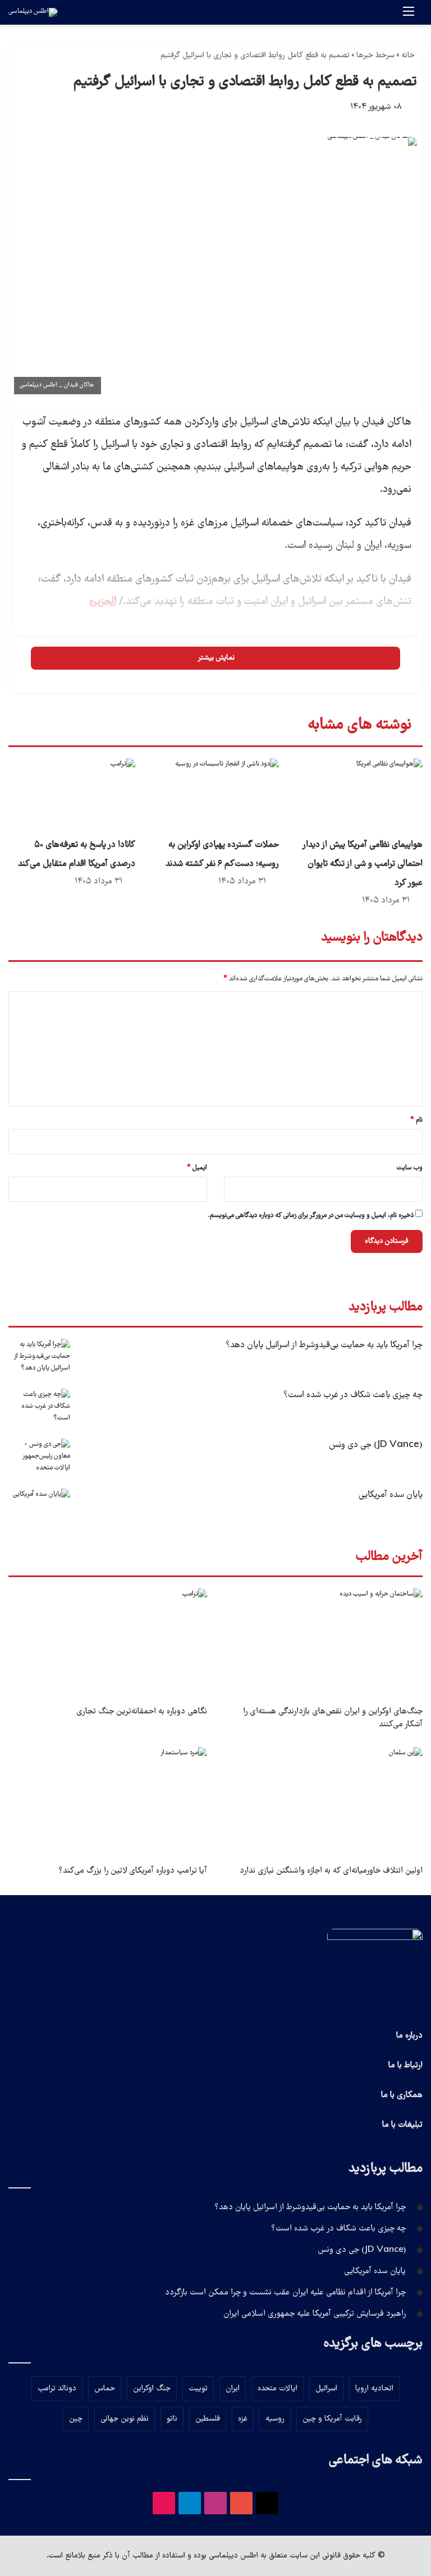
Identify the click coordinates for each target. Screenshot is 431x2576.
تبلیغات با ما (402, 2125)
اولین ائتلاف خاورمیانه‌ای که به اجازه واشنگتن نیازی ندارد (331, 1871)
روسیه (275, 2419)
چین (76, 2419)
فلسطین (208, 2419)
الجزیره (103, 602)
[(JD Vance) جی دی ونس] (39, 1460)
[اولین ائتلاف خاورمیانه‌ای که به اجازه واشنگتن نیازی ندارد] (323, 1803)
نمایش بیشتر (215, 658)
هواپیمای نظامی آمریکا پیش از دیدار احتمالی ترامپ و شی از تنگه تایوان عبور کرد (363, 864)
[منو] (409, 17)
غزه (243, 2419)
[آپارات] (164, 2503)
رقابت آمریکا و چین (332, 2419)
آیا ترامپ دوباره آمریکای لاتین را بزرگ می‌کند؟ (133, 1871)
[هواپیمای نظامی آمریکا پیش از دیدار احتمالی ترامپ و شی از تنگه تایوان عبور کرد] (359, 794)
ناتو (172, 2419)
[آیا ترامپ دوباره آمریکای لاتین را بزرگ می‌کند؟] (108, 1803)
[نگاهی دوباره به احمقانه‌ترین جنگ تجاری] (108, 1644)
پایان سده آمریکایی (391, 1495)
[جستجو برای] (389, 17)
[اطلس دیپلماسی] (33, 12)
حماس (105, 2389)
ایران (233, 2389)
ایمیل (197, 1168)
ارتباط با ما (405, 2066)
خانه (409, 56)
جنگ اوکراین (152, 2389)
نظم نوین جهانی (125, 2419)
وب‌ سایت (410, 1168)
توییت (198, 2389)
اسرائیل (326, 2389)
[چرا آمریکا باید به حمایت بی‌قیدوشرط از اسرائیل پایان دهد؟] (39, 1360)
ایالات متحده (278, 2389)
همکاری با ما (402, 2095)
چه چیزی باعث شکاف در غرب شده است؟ (353, 1395)
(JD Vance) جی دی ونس (376, 1445)
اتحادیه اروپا (374, 2389)
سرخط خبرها (375, 56)
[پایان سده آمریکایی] (39, 1510)
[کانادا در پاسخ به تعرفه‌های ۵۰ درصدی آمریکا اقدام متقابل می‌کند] (72, 794)
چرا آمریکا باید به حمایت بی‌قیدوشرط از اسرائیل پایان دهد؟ (324, 1345)
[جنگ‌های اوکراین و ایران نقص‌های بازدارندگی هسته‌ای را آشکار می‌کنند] (323, 1644)
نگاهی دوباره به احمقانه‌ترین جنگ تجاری (142, 1712)
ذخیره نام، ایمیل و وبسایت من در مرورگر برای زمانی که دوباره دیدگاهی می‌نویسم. (311, 1216)
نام (416, 1120)
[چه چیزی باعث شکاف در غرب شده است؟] (39, 1410)
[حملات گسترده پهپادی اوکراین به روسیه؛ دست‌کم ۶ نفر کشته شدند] (215, 794)
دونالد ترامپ (57, 2389)
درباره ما (409, 2036)
